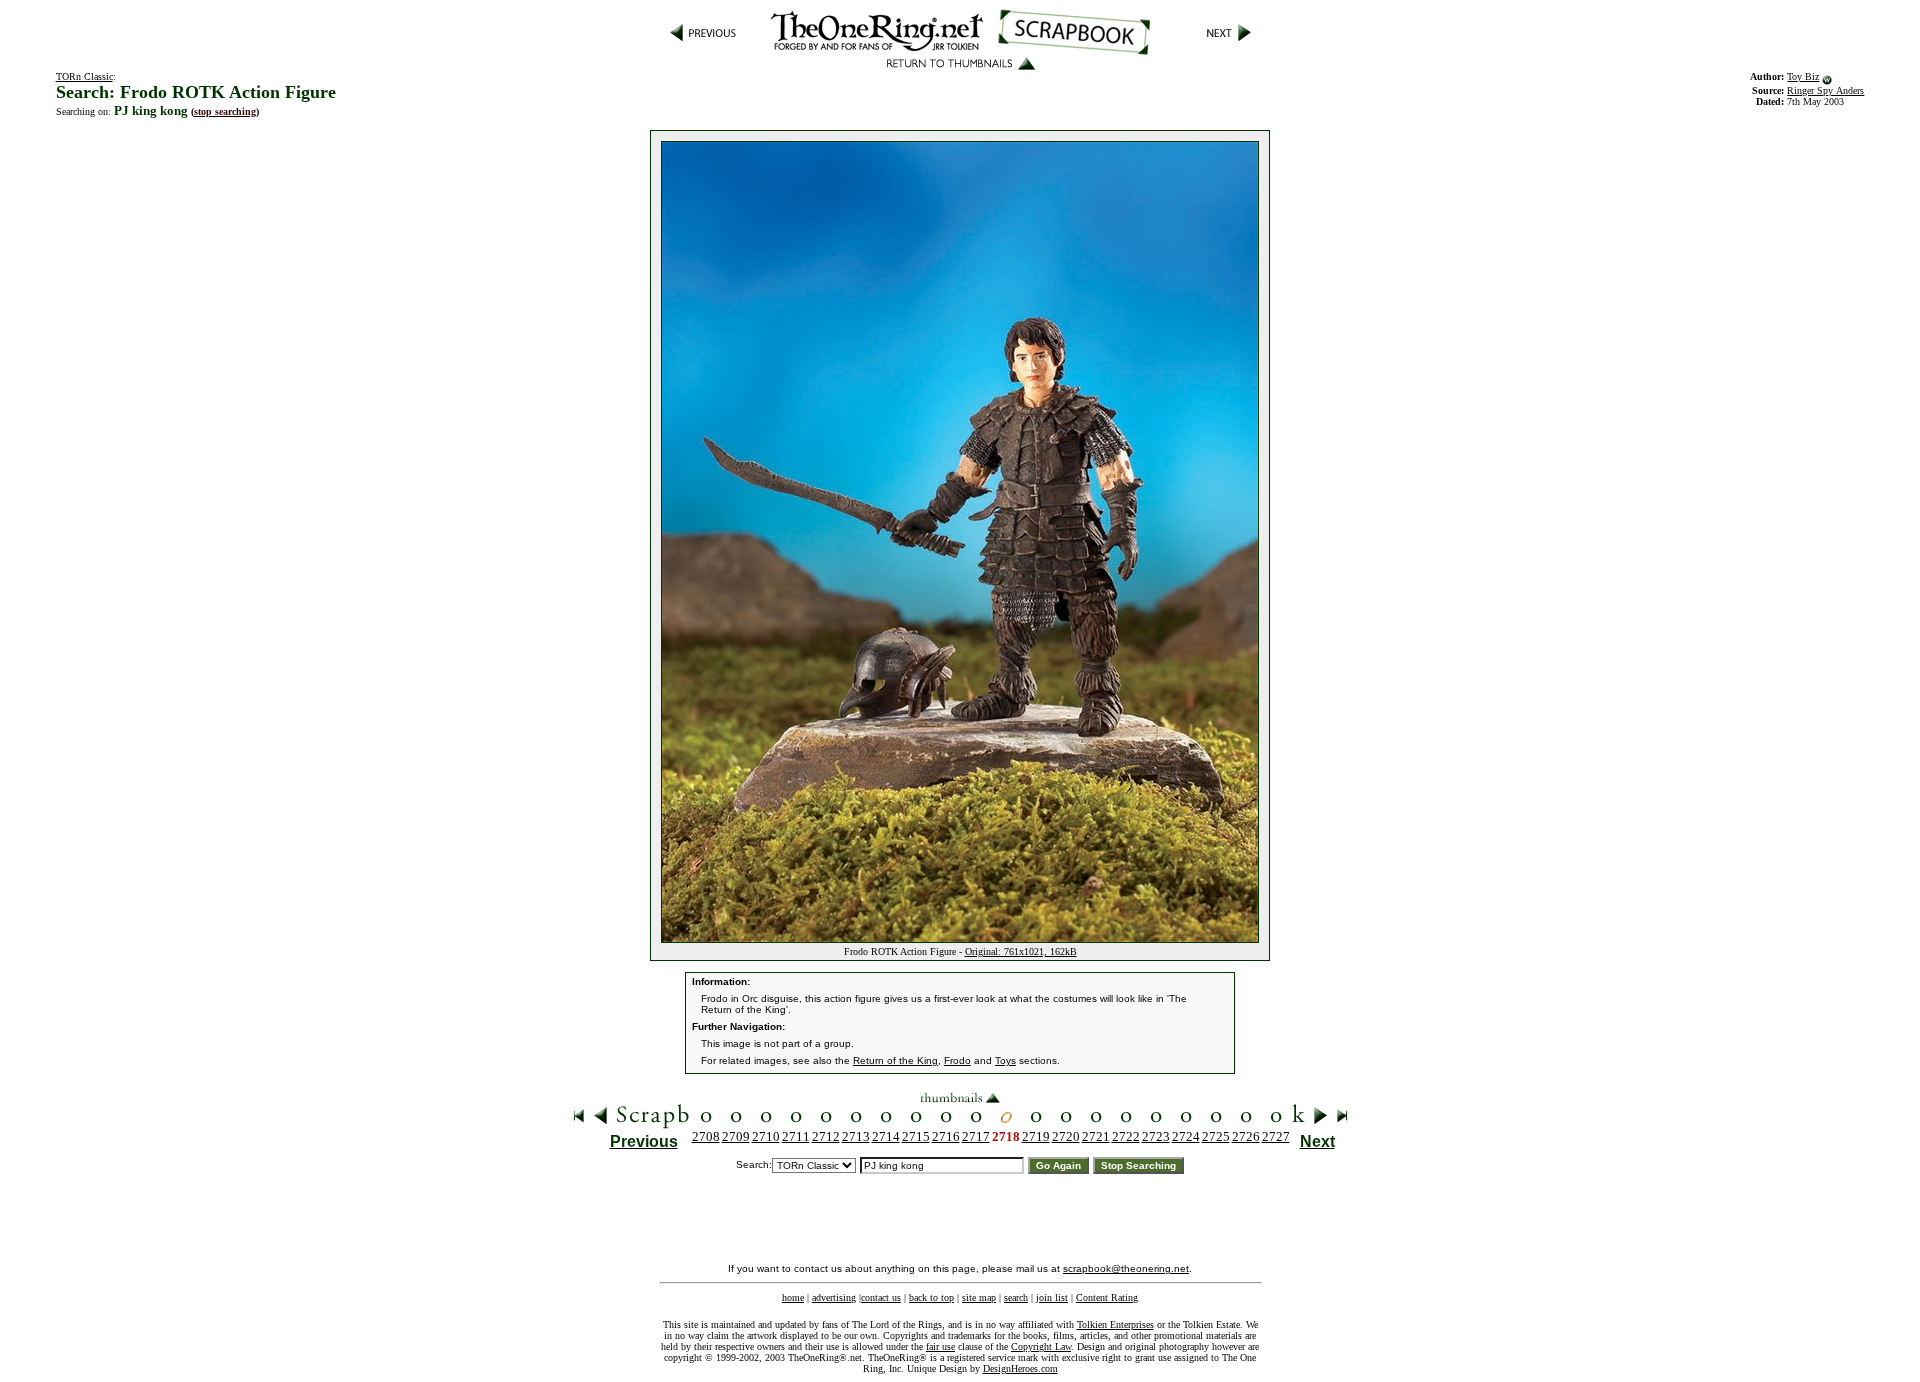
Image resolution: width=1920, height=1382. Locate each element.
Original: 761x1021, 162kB (1021, 951)
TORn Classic (84, 76)
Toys (1005, 1060)
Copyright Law (1041, 1346)
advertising (834, 1297)
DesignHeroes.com (1020, 1368)
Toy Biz (1803, 76)
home (793, 1297)
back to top (931, 1297)
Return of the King (895, 1060)
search (1016, 1297)
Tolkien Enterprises (1115, 1324)
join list (1052, 1297)
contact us (881, 1297)
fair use (940, 1346)
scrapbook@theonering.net (1126, 1268)
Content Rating (1107, 1297)
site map (979, 1297)
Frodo (957, 1060)
